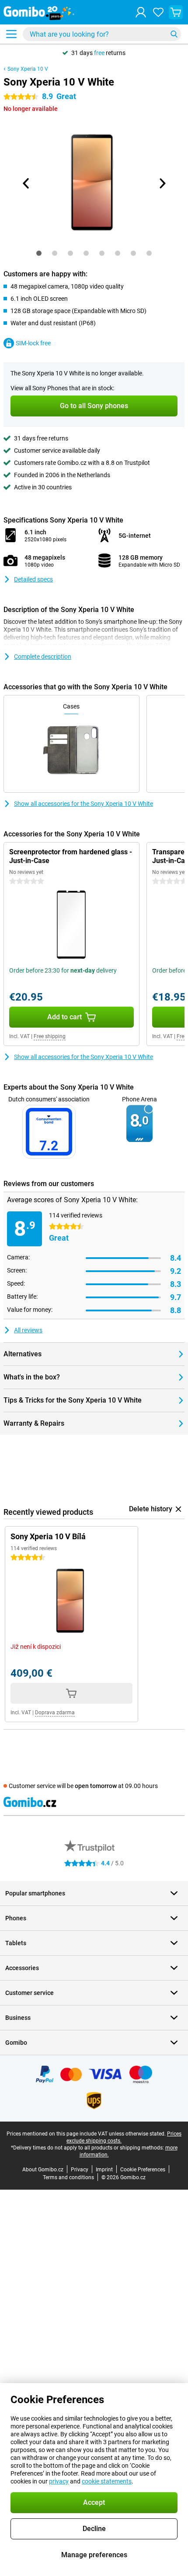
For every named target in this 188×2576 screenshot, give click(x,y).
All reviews (28, 1330)
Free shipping (50, 1036)
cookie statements (107, 2481)
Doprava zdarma (55, 1713)
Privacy (80, 2170)
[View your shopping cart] (176, 12)
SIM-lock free (33, 343)
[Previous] (26, 183)
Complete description (43, 657)
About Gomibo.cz (43, 2170)
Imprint (104, 2170)
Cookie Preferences (143, 2170)
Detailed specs (33, 579)
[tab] (39, 253)
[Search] (174, 34)
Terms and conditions (68, 2177)
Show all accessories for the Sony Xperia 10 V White (84, 804)
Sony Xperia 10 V (28, 69)
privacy (59, 2481)
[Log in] (141, 12)
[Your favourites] (158, 12)
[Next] (162, 183)
